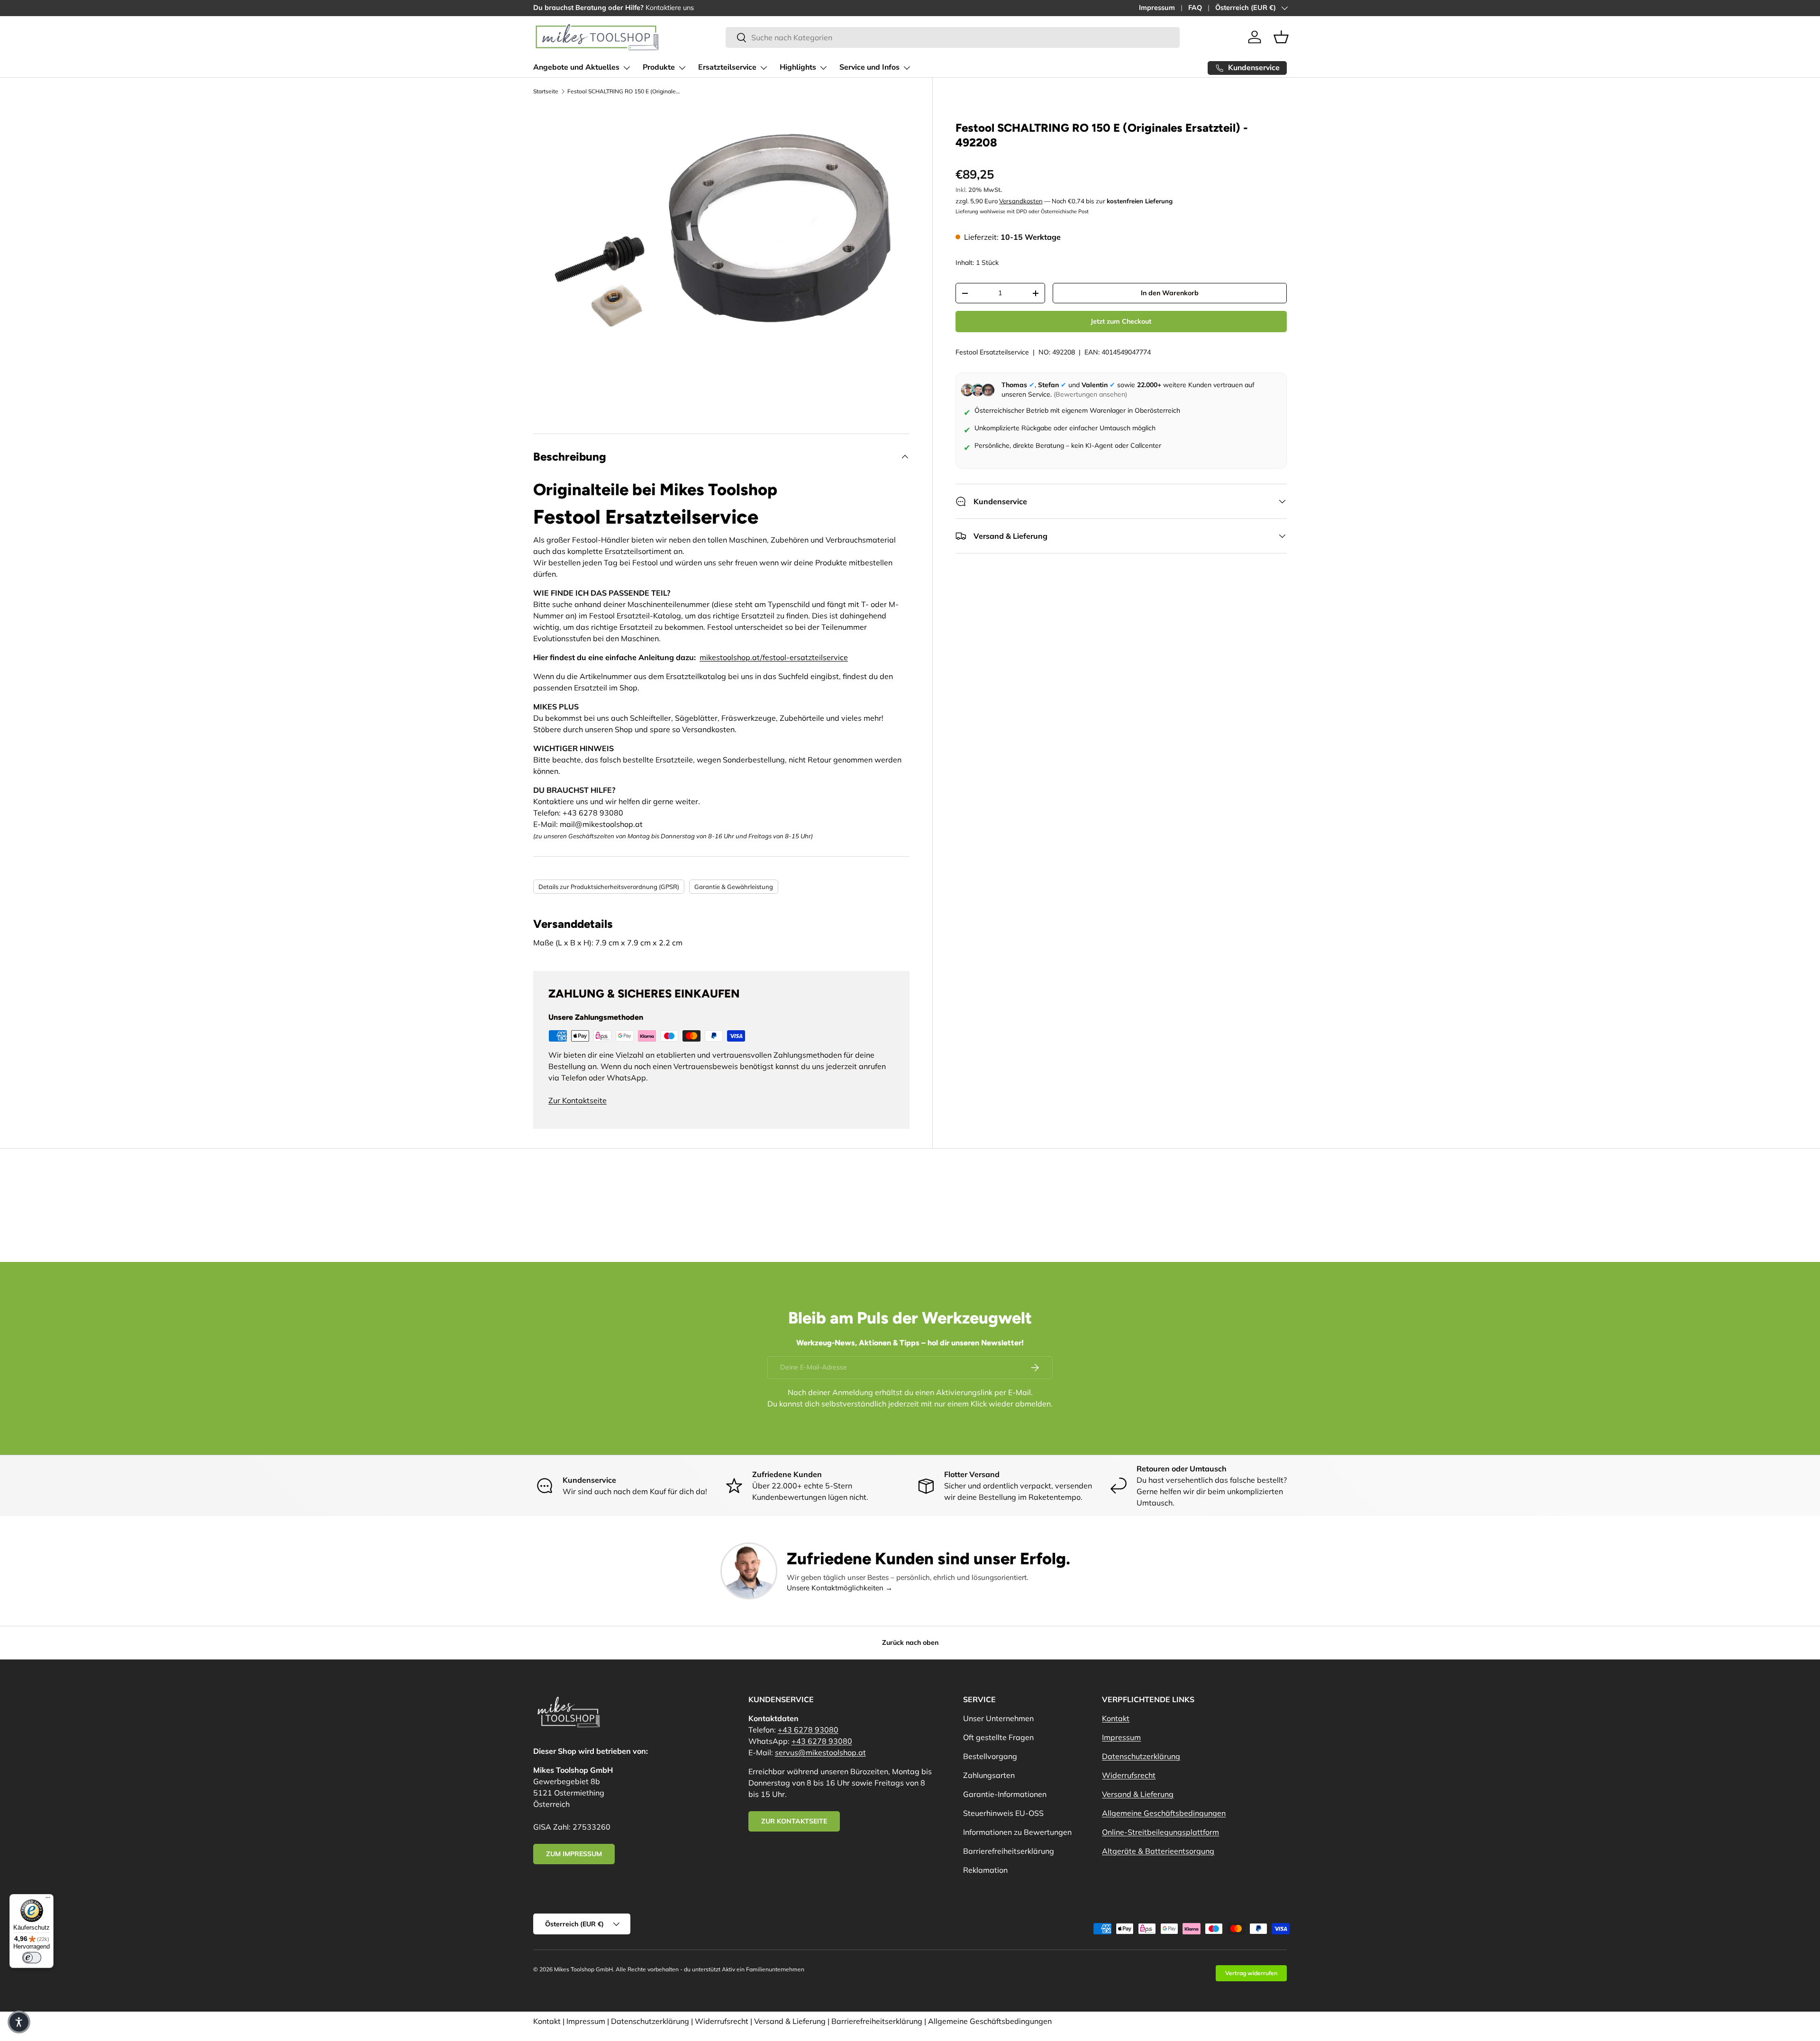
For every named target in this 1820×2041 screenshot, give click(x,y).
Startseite (546, 91)
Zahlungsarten (989, 1775)
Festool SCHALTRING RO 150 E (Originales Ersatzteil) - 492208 (624, 91)
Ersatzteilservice (727, 67)
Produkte (659, 67)
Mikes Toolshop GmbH (583, 1969)
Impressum (1157, 8)
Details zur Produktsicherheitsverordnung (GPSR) (609, 887)
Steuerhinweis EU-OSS (1003, 1813)
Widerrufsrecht (1129, 1775)
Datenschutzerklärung (1141, 1756)
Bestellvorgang (990, 1756)
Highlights (798, 67)
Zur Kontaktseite (578, 1100)
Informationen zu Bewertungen (1017, 1832)
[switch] (32, 1958)
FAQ (1195, 8)
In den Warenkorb (1170, 293)
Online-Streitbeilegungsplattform (1160, 1832)
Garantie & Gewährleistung (734, 887)
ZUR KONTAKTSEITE (794, 1821)
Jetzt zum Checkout (1121, 322)
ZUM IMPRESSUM (574, 1854)
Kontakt (1116, 1718)
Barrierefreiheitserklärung (1009, 1851)
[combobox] (953, 37)
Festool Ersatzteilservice (992, 352)
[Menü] (48, 1900)
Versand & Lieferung (1138, 1794)
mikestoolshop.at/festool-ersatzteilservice (774, 657)
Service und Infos (869, 67)
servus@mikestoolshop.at (820, 1752)
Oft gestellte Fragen (998, 1737)
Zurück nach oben (910, 1642)
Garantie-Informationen (1005, 1794)
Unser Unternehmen (998, 1718)
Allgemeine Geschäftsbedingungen (1164, 1813)
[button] (1281, 37)
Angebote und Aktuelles (576, 67)
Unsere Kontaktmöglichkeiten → (840, 1588)
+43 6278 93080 (808, 1730)
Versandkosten (1021, 201)
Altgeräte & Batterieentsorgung (1158, 1851)
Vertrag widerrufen (1251, 1973)
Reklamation (985, 1870)
